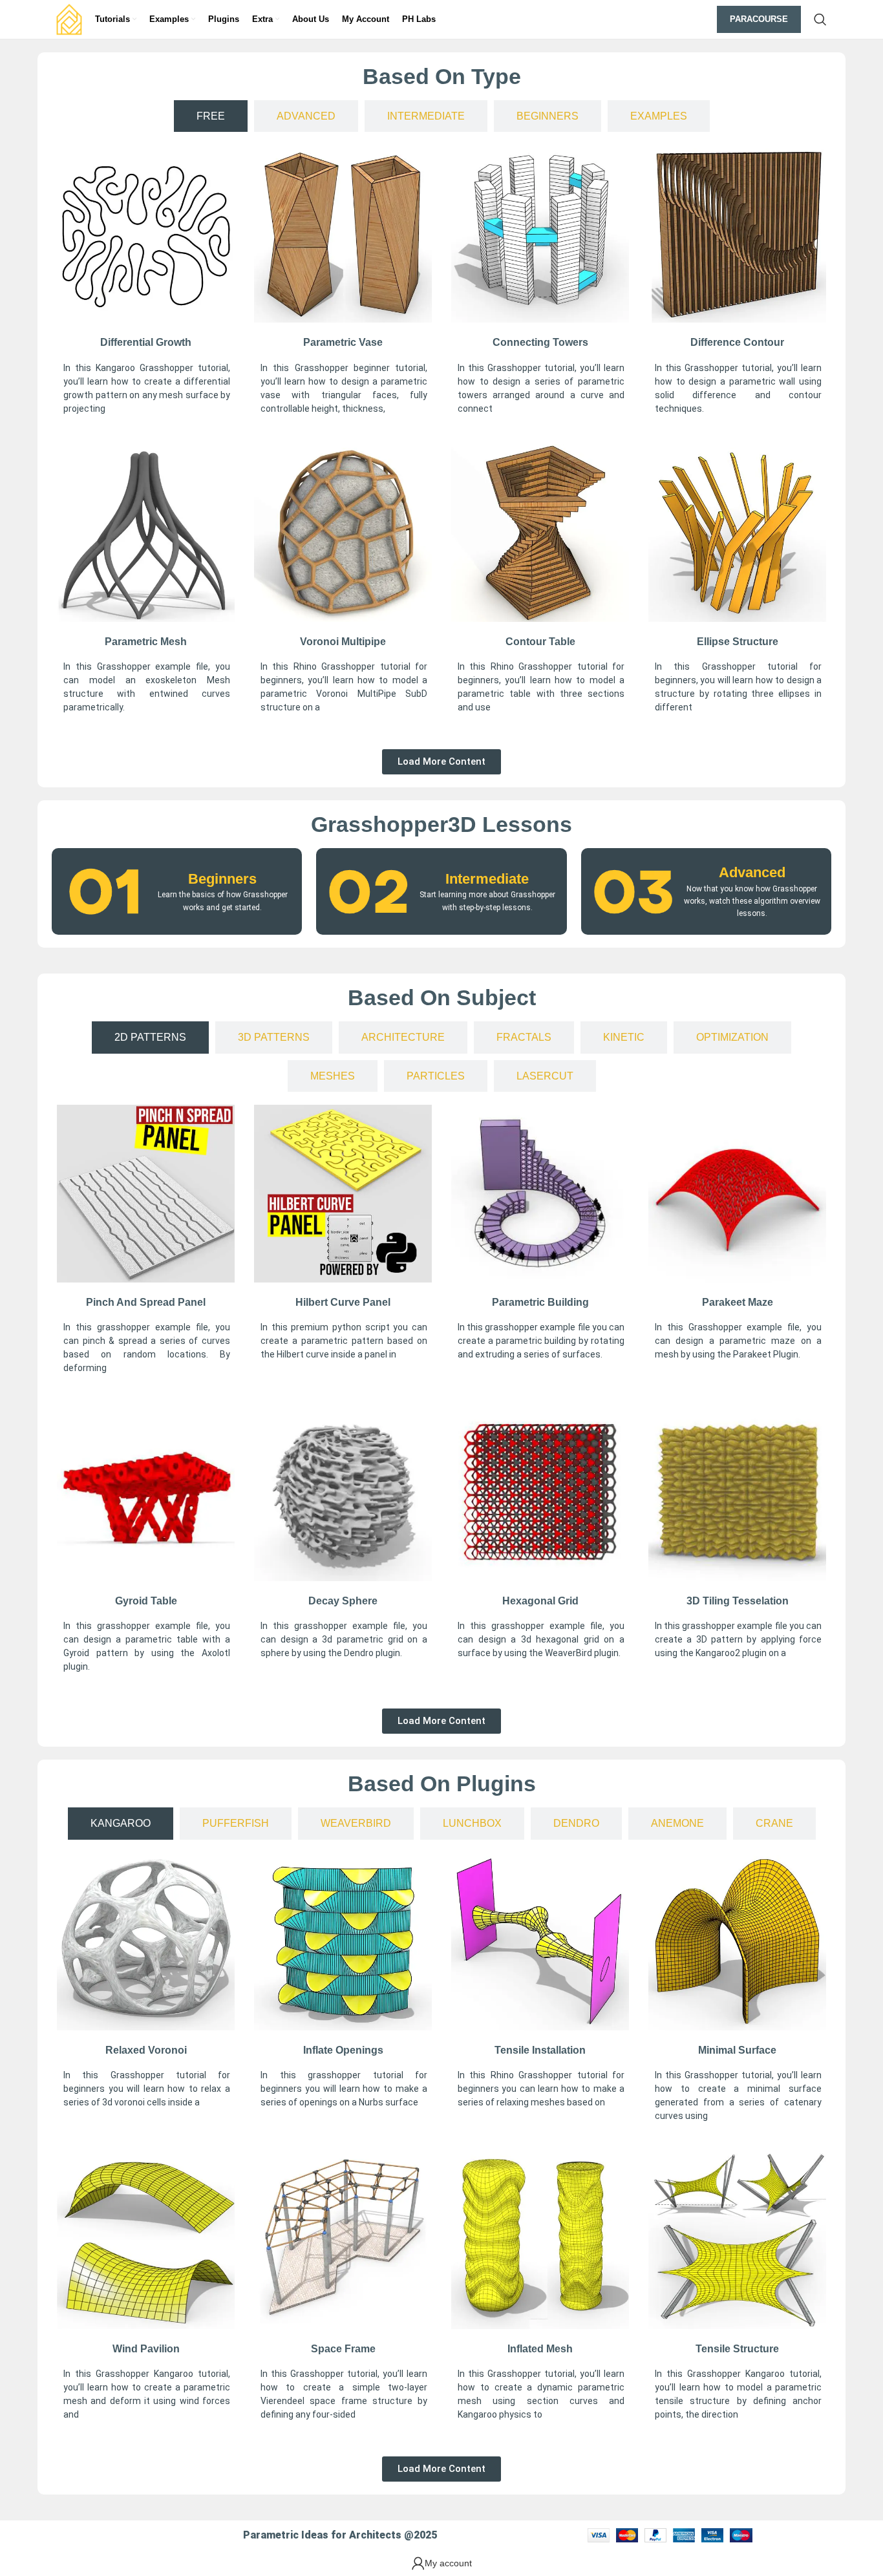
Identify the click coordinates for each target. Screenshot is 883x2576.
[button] (441, 762)
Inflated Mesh (540, 2349)
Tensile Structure (737, 2349)
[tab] (211, 116)
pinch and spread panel (146, 1302)
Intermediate (487, 879)
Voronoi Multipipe (343, 642)
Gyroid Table (146, 1601)
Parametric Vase (343, 342)
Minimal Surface (737, 2050)
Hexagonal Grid (540, 1601)
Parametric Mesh (146, 642)
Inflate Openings (343, 2050)
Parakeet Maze (738, 1302)
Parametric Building (540, 1302)
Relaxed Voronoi (146, 2050)
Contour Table (540, 642)
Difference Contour (737, 342)
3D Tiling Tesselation (738, 1601)
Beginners (222, 879)
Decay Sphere (343, 1601)
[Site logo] (69, 19)
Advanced (752, 872)
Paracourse (759, 19)
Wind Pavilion (146, 2349)
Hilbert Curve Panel (343, 1302)
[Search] (820, 19)
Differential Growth (146, 342)
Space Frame (343, 2349)
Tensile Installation (540, 2050)
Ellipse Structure (738, 642)
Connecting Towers (540, 342)
